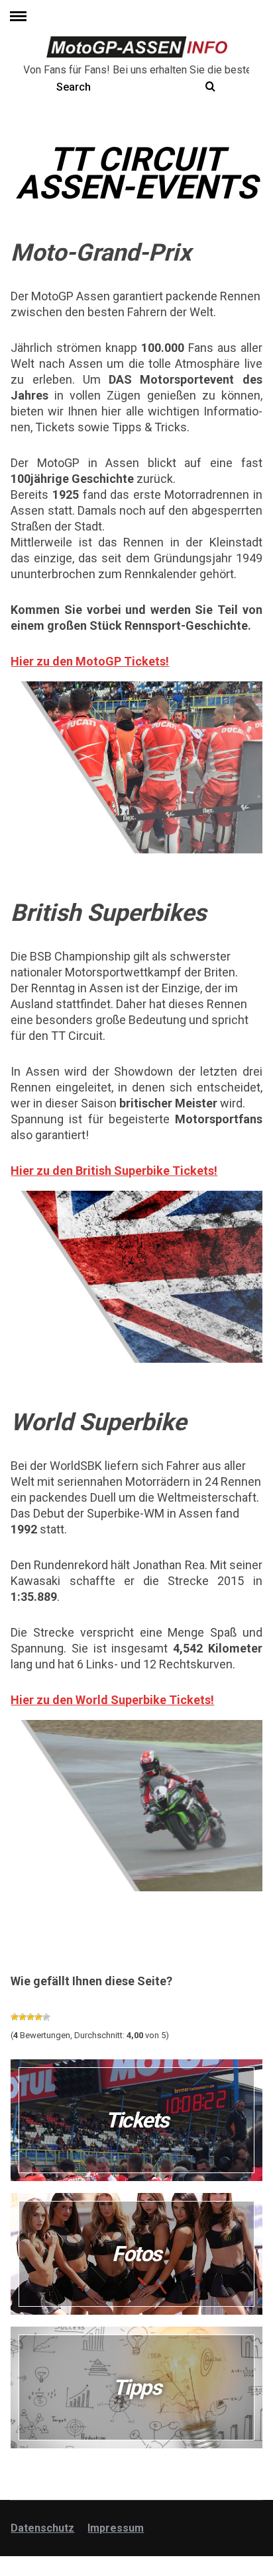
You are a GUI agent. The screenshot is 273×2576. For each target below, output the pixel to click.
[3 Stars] (30, 2017)
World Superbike (121, 1700)
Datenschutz (42, 2528)
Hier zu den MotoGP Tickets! (90, 661)
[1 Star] (15, 2017)
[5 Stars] (46, 2017)
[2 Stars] (23, 2017)
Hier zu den (43, 1700)
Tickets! (190, 1700)
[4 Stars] (38, 2017)
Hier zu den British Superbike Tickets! (114, 1171)
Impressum (116, 2528)
